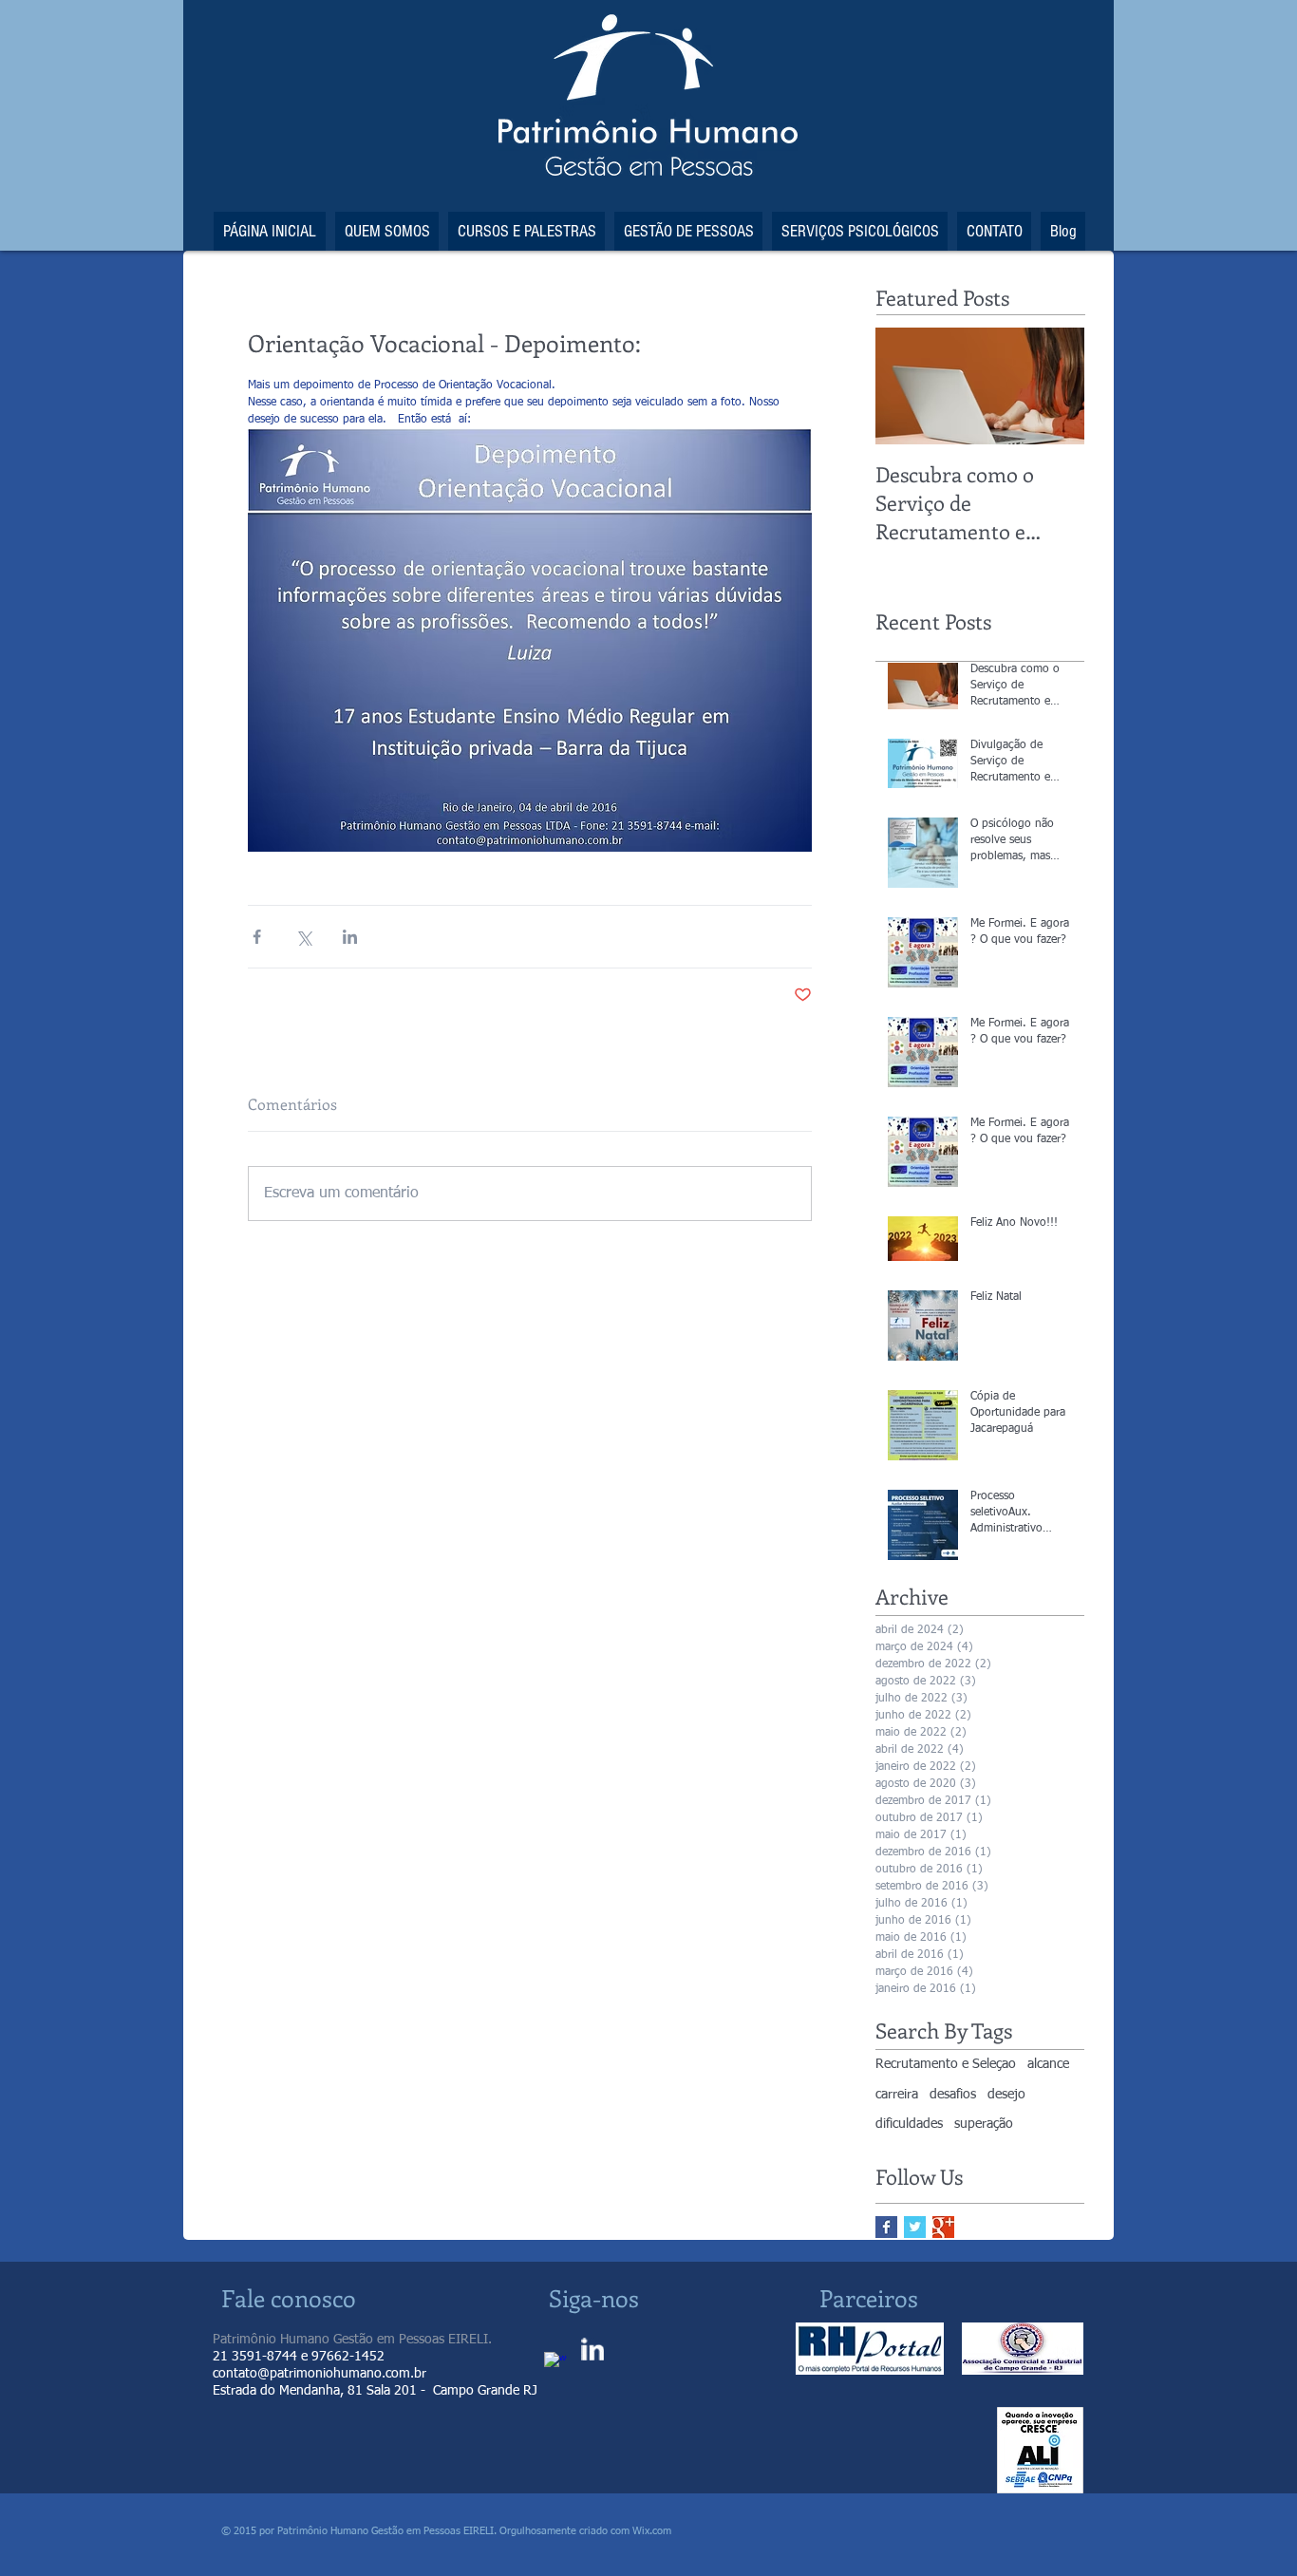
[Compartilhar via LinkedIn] (350, 937)
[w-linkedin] (592, 2349)
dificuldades (909, 2124)
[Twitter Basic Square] (915, 2227)
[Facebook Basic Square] (886, 2227)
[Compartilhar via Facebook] (257, 937)
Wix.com (650, 2531)
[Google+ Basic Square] (943, 2227)
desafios (953, 2095)
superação (984, 2124)
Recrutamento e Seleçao (946, 2064)
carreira (897, 2095)
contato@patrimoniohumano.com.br (320, 2374)
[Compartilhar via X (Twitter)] (303, 937)
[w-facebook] (555, 2363)
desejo (1006, 2095)
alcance (1048, 2064)
